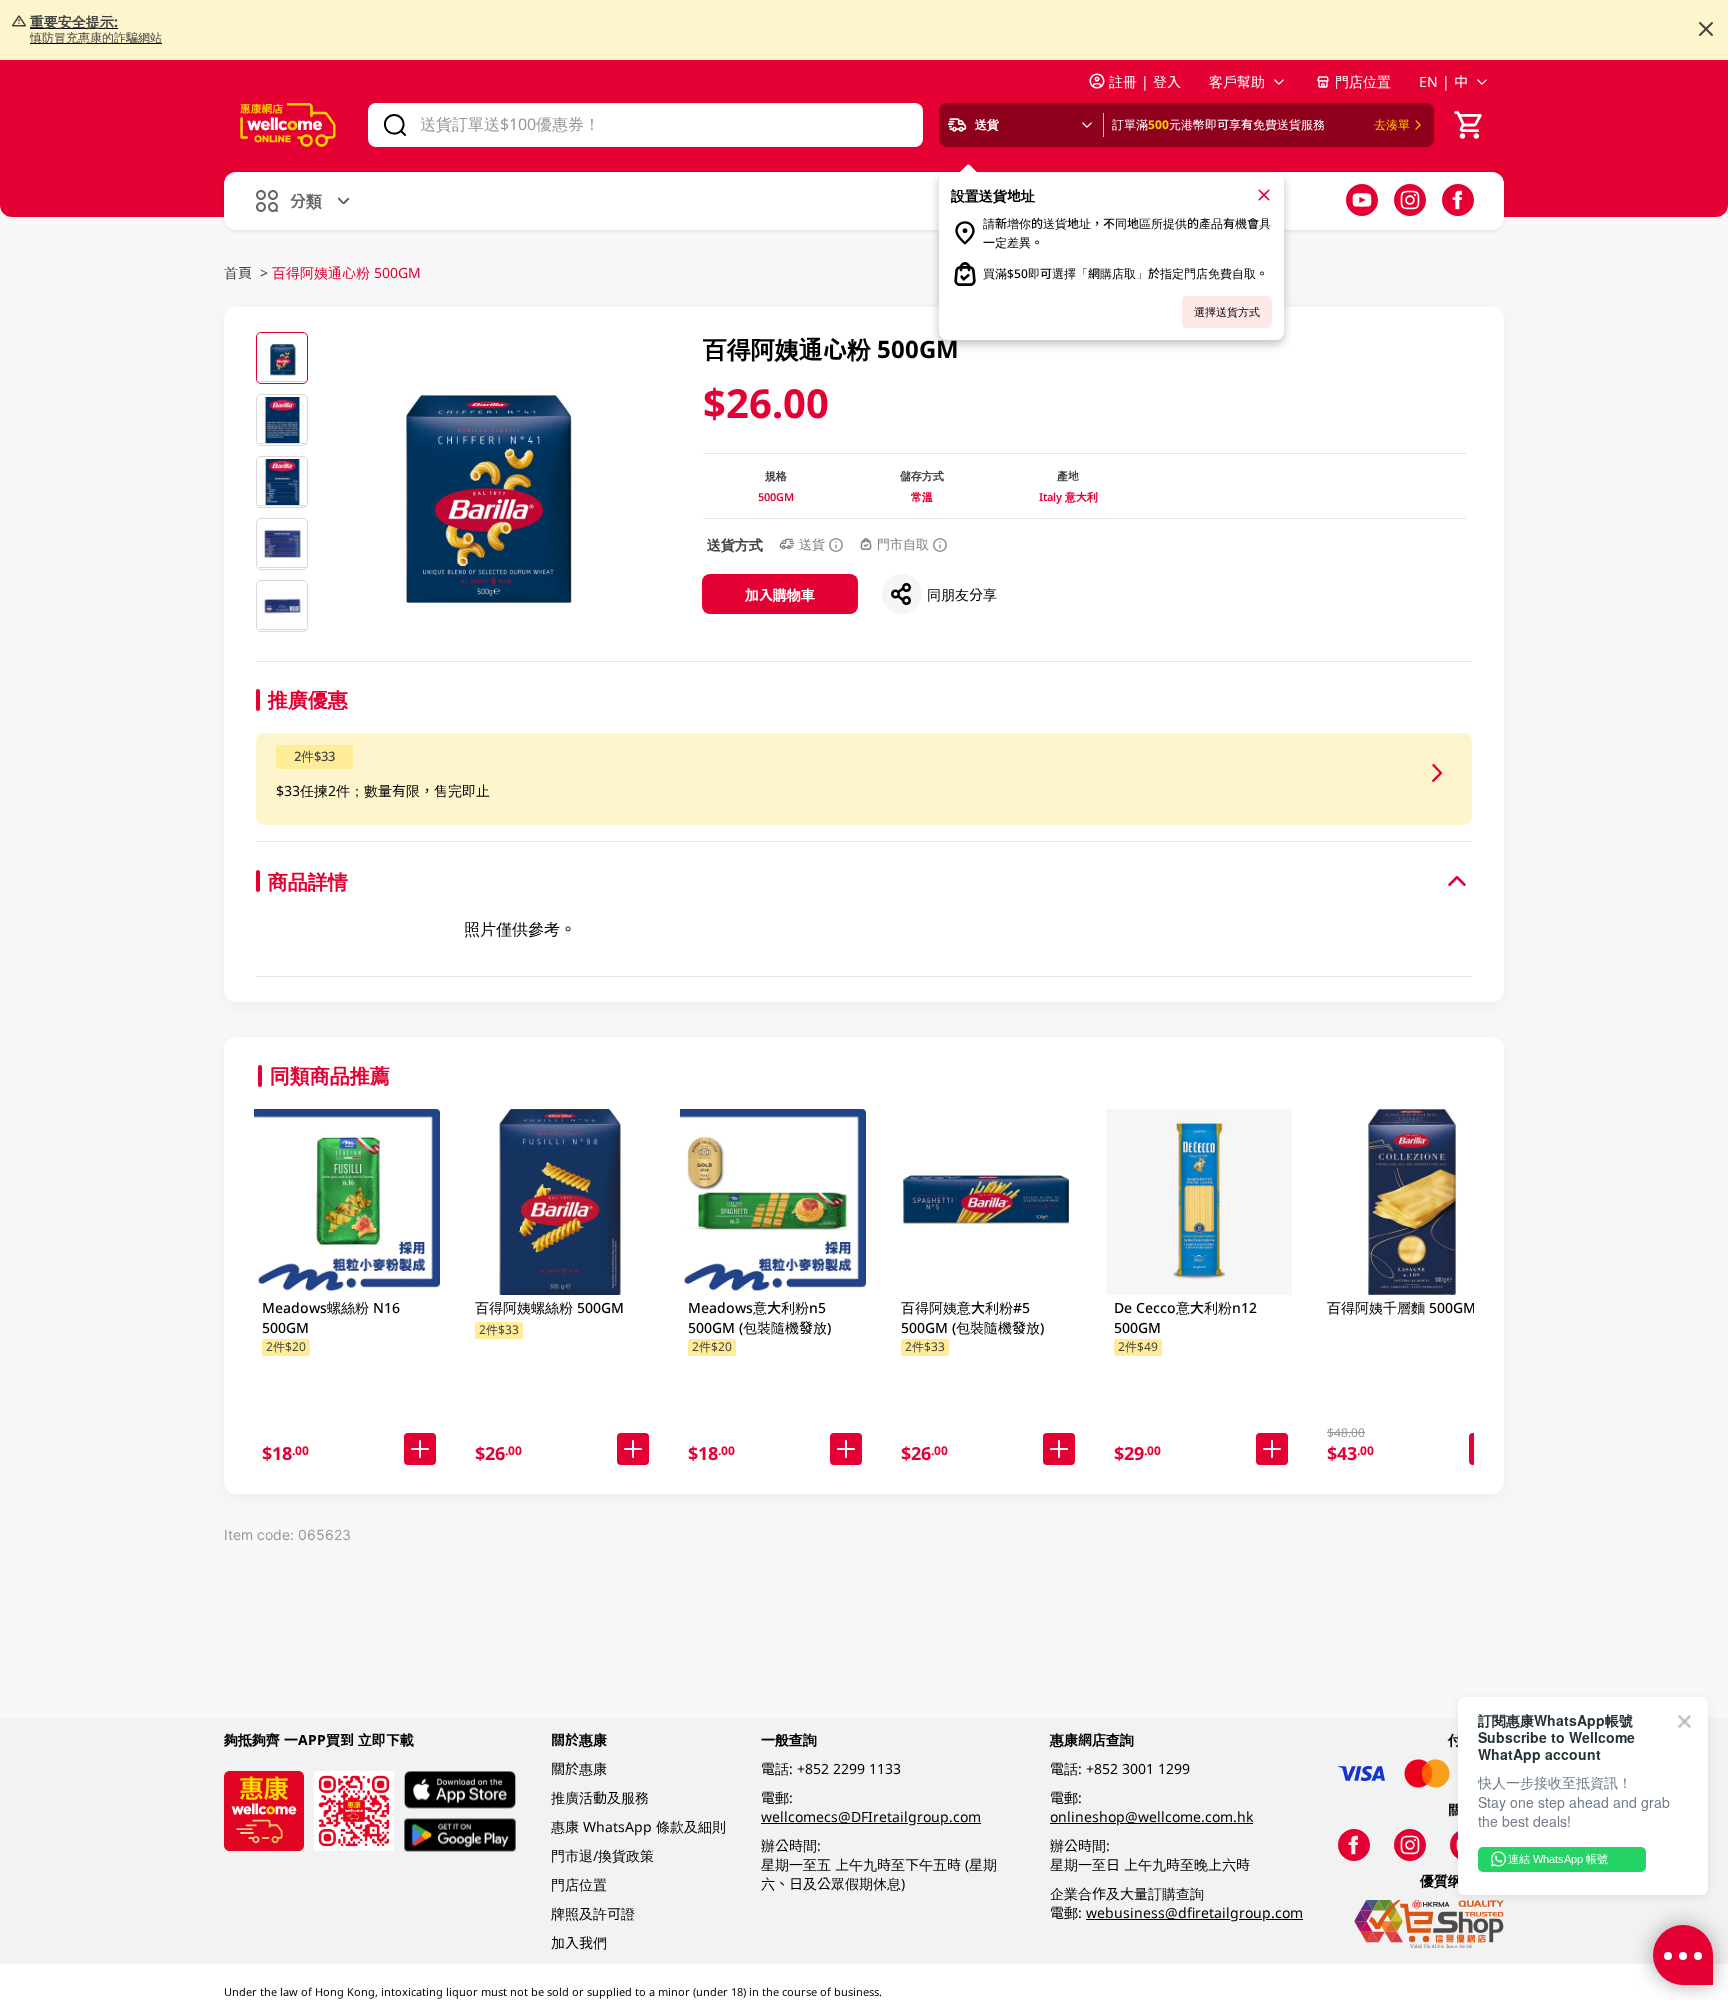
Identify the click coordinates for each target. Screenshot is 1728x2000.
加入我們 (579, 1942)
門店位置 (1363, 81)
